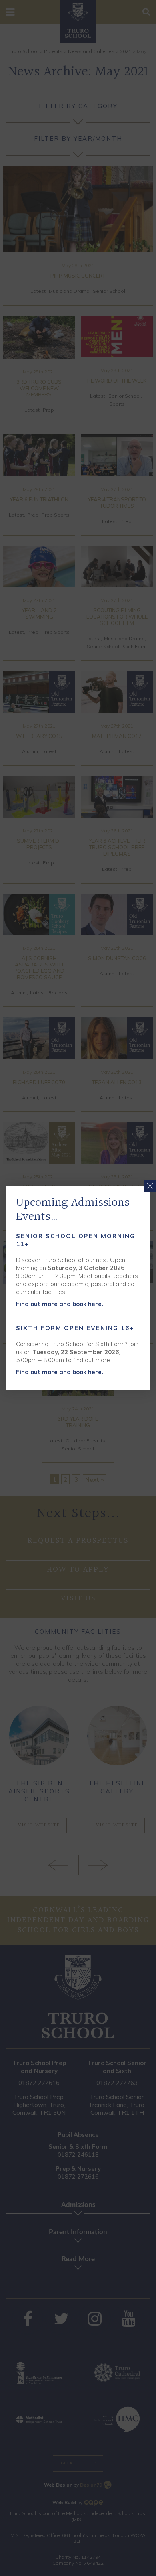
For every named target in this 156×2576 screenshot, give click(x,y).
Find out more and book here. (60, 1304)
